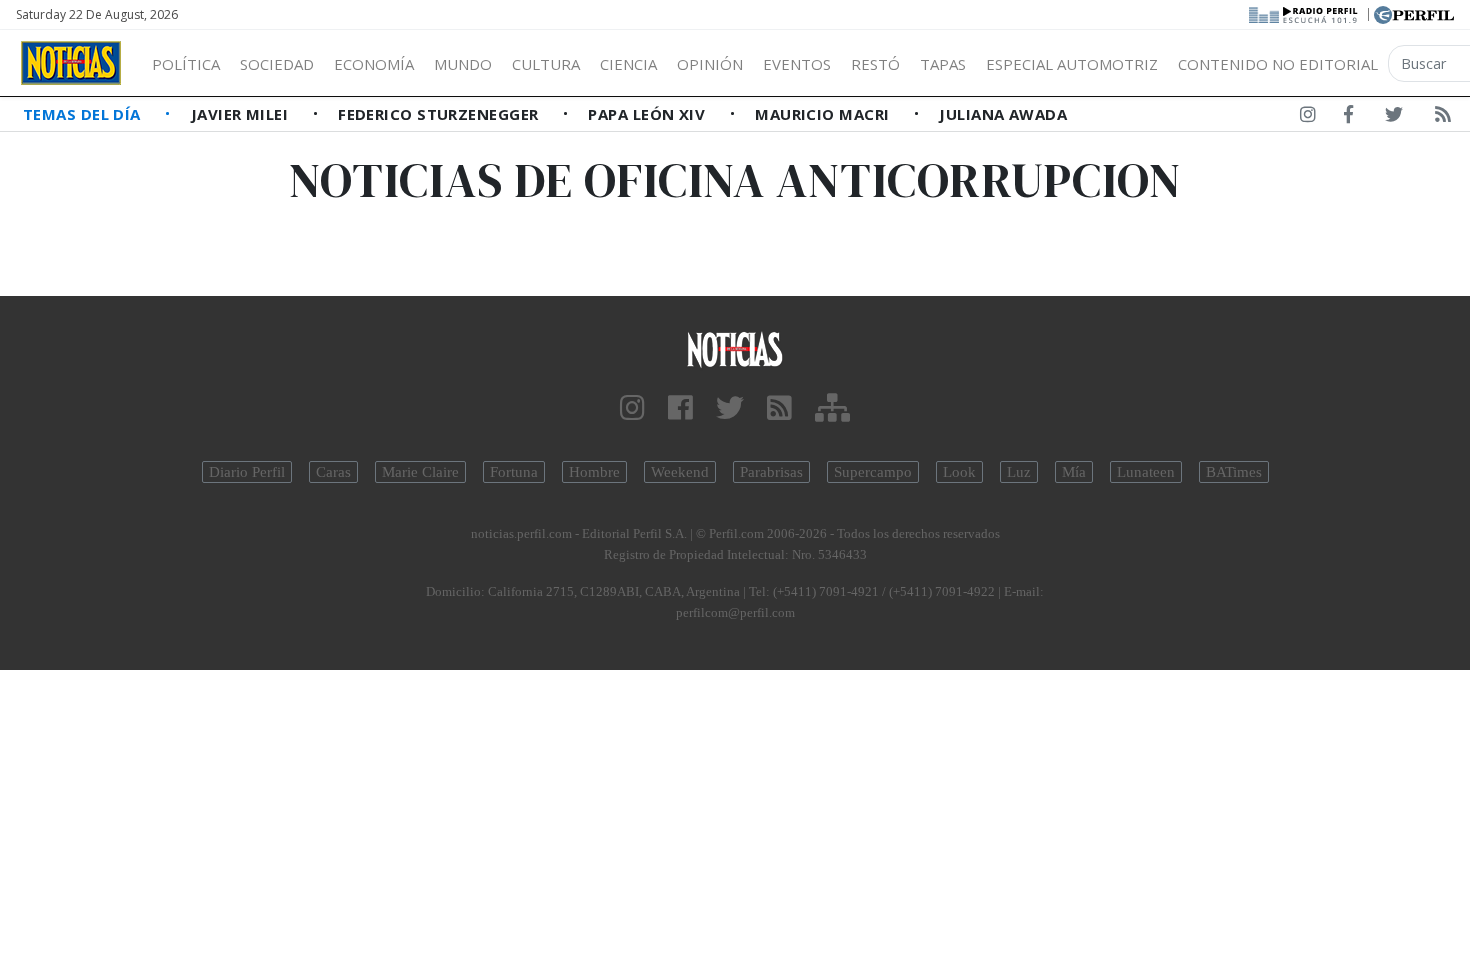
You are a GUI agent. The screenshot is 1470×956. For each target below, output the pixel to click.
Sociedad (277, 64)
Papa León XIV (648, 114)
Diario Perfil (247, 472)
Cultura (546, 64)
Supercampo (873, 472)
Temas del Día (84, 114)
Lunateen (1146, 472)
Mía (1074, 472)
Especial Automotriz (1072, 64)
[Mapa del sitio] (832, 408)
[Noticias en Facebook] (1348, 118)
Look (959, 472)
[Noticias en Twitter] (1394, 118)
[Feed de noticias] (1443, 118)
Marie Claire (420, 472)
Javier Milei (242, 114)
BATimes (1234, 472)
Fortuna (514, 472)
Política (186, 64)
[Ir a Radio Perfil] (1304, 13)
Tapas (943, 64)
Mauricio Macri (824, 114)
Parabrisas (771, 472)
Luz (1019, 472)
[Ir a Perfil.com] (1414, 13)
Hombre (594, 472)
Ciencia (628, 64)
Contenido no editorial (1278, 64)
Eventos (797, 64)
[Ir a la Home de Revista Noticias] (71, 63)
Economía (374, 64)
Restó (875, 64)
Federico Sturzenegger (440, 114)
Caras (333, 472)
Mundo (463, 64)
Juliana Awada (1003, 114)
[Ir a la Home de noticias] (735, 348)
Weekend (680, 472)
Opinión (710, 64)
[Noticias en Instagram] (1308, 118)
